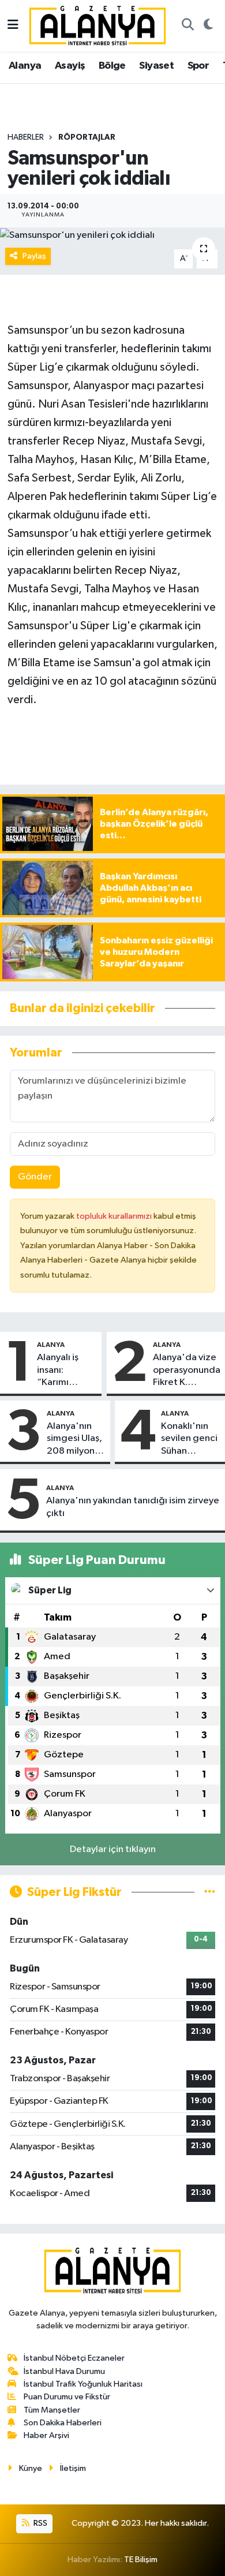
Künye (31, 2468)
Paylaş (34, 256)
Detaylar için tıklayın (113, 1849)
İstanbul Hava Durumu (64, 2371)
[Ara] (187, 26)
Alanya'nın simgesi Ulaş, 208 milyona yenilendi (74, 1439)
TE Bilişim (141, 2560)
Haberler (26, 137)
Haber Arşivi (46, 2435)
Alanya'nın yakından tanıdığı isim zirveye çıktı (133, 1507)
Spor (198, 66)
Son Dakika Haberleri (63, 2423)
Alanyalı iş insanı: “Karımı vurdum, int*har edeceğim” (62, 1371)
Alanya (25, 66)
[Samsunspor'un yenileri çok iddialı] (112, 235)
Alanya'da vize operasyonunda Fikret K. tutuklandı (187, 1371)
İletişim (73, 2468)
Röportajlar (87, 137)
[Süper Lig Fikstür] (210, 1892)
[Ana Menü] (13, 26)
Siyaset (156, 66)
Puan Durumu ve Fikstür (67, 2397)
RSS (40, 2523)
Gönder (35, 1177)
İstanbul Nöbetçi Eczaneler (74, 2358)
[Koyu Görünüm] (208, 26)
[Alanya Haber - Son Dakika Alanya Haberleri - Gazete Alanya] (97, 25)
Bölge (112, 66)
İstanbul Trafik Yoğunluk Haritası (83, 2384)
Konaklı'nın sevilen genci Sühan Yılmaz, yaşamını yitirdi (189, 1439)
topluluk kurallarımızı (115, 1216)
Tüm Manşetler (52, 2410)
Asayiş (70, 66)
